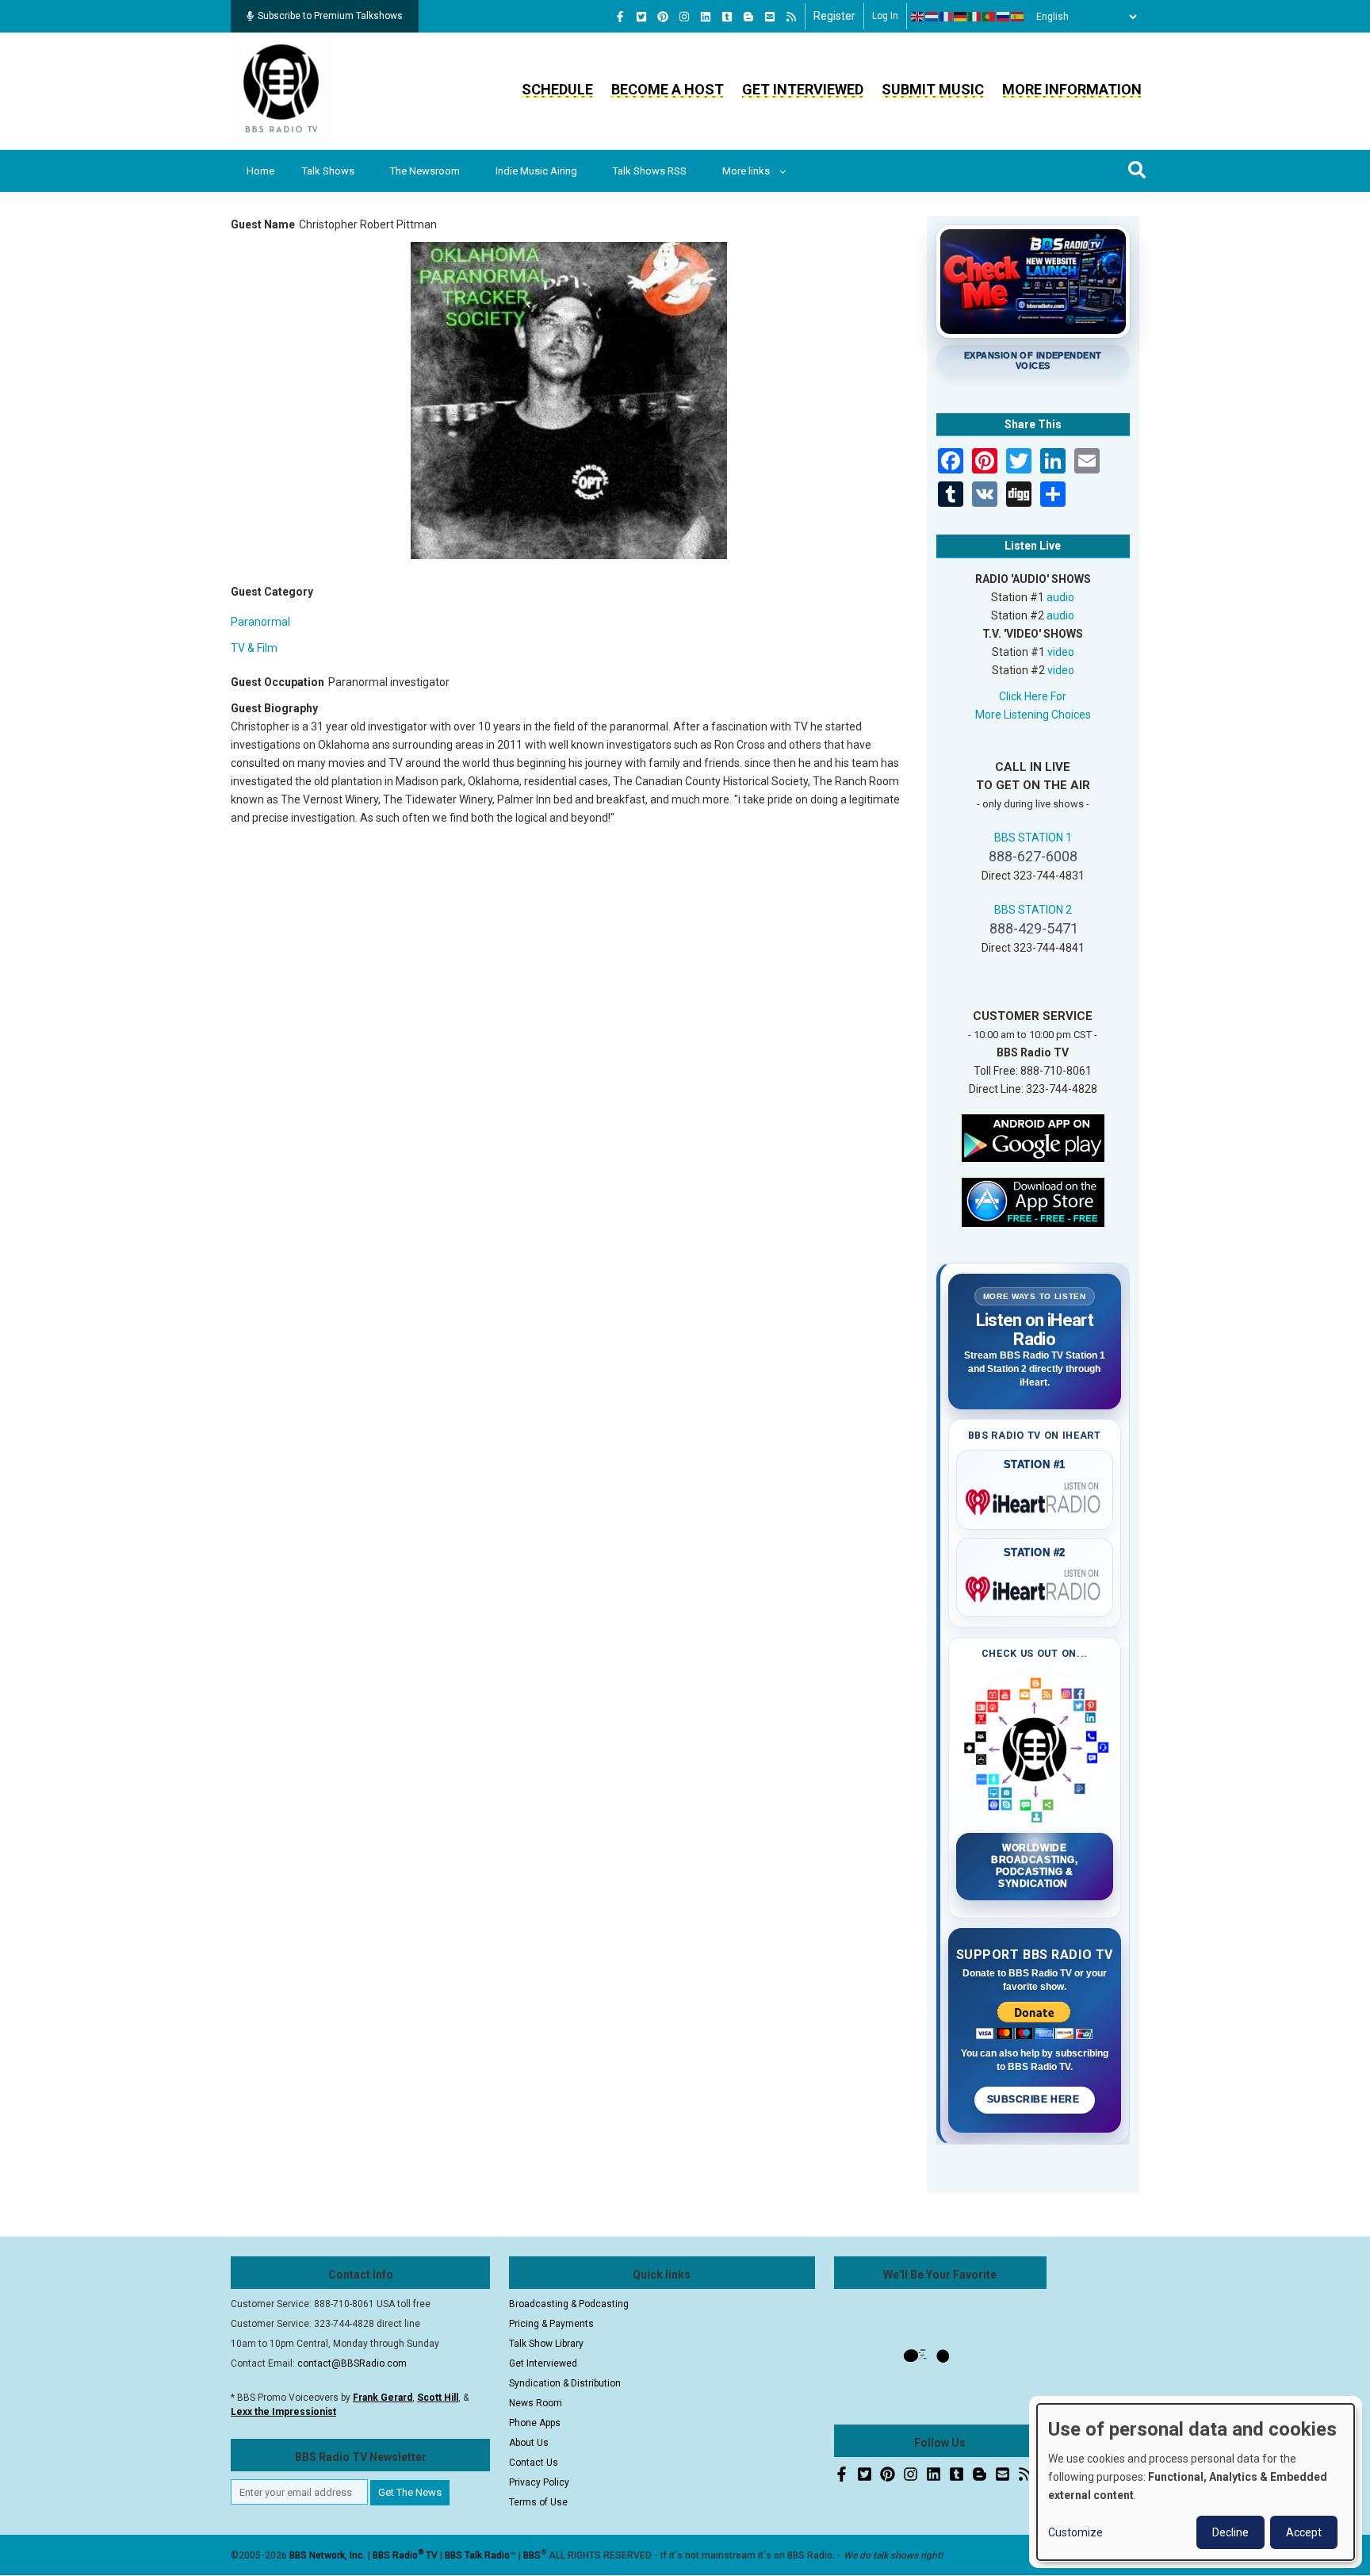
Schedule (557, 89)
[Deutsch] (961, 17)
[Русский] (1004, 17)
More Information (1072, 89)
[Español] (1018, 17)
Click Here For (1033, 696)
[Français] (947, 17)
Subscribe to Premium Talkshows (330, 16)
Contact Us (534, 2463)
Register (834, 16)
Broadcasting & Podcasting (569, 2304)
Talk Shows (328, 171)
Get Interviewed (803, 89)
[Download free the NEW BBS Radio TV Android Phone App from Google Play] (1033, 1137)
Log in (885, 16)
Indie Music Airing (536, 171)
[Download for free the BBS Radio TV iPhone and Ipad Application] (1033, 1201)
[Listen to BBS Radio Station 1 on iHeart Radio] (1035, 1499)
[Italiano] (975, 17)
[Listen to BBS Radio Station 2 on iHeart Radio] (1035, 1586)
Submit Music (933, 89)
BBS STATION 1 (1033, 838)
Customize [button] (1075, 2532)
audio (1060, 597)
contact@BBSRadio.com (352, 2363)
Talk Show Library (546, 2344)
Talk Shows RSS (650, 171)
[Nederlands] (932, 17)
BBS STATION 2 (1033, 910)
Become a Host (668, 89)
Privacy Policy (539, 2482)
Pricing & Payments (551, 2324)
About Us (529, 2443)
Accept (1304, 2532)
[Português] (989, 17)
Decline (1230, 2532)
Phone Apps (535, 2423)
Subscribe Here (1035, 2099)
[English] (918, 17)
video (1061, 652)
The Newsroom (425, 171)
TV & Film (254, 648)
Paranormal (260, 622)
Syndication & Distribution (565, 2383)
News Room (536, 2403)
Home (260, 171)
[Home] (281, 90)
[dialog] (1196, 2482)
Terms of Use (538, 2502)
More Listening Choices (1033, 715)
